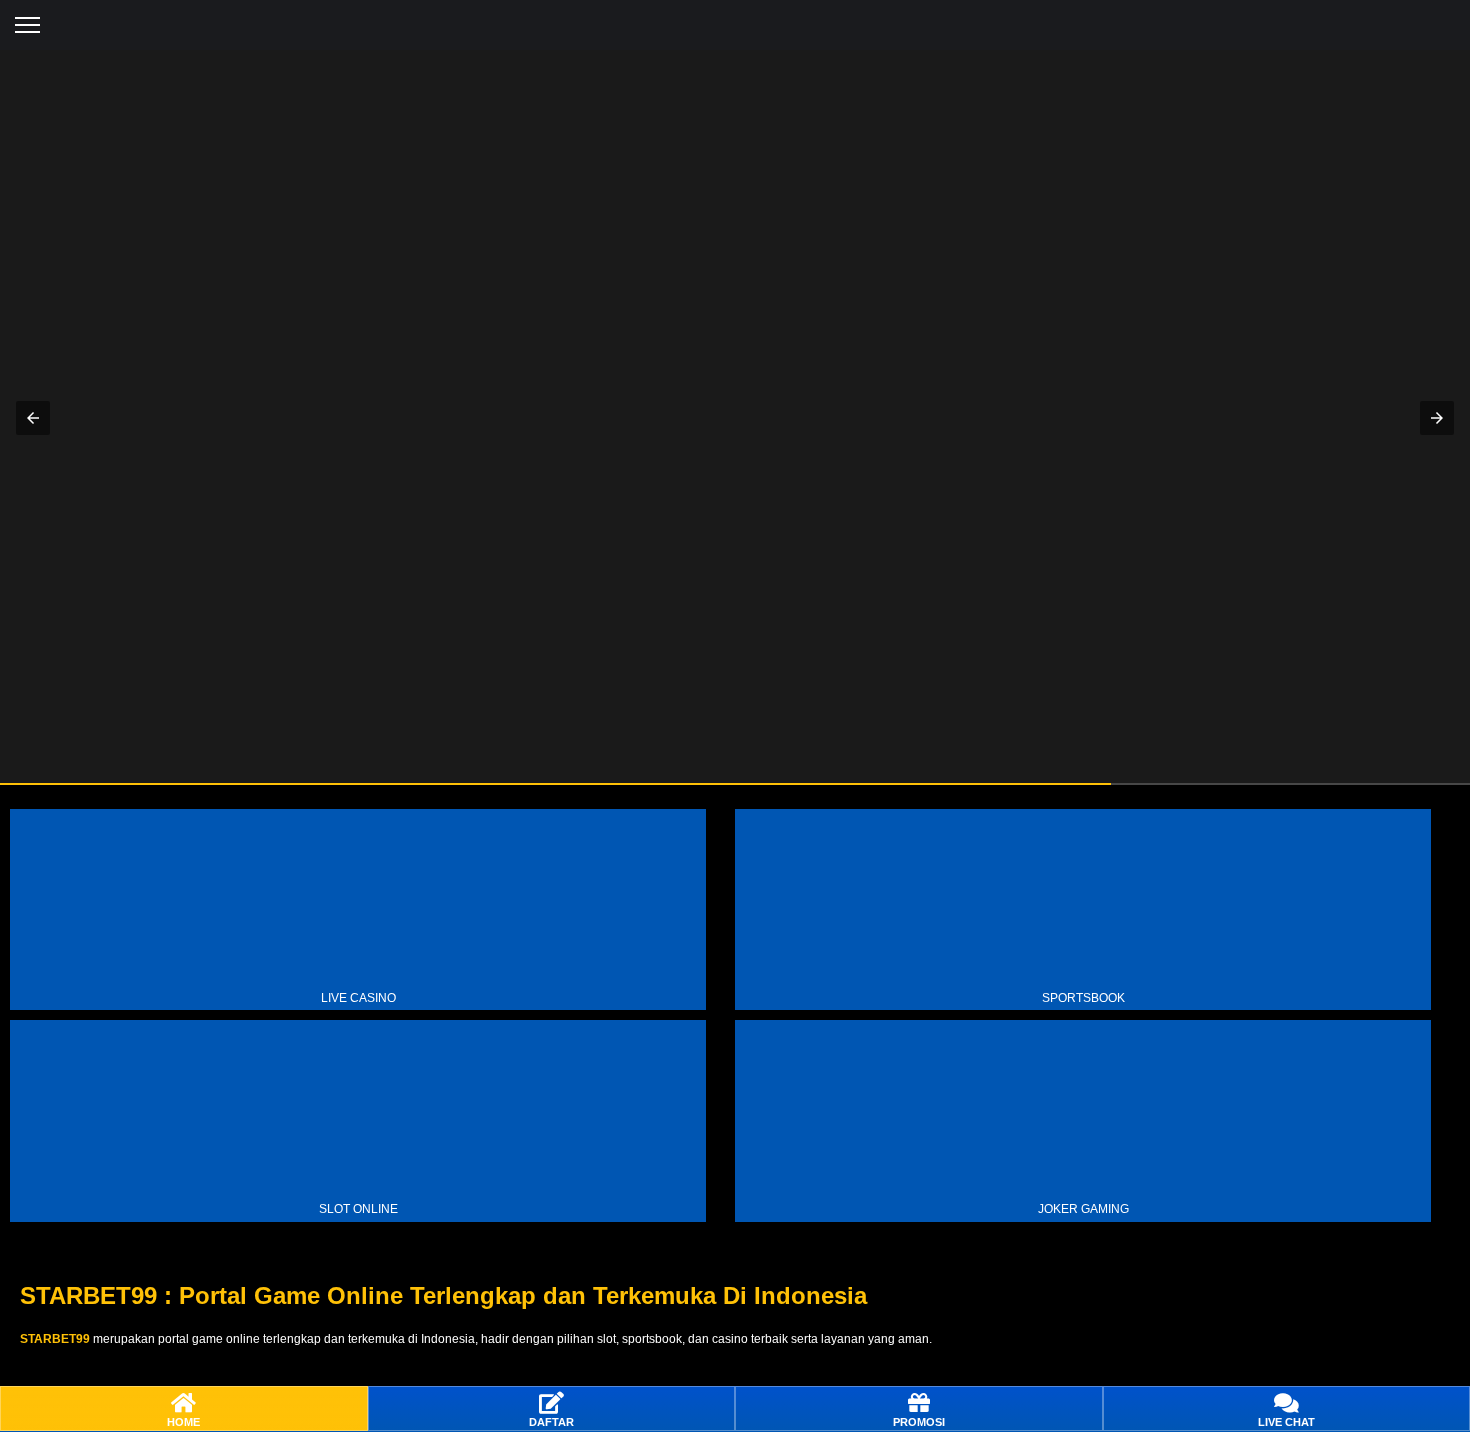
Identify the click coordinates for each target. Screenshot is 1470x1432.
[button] (27, 25)
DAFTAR (551, 1422)
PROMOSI (919, 1422)
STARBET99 (55, 1339)
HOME (183, 1422)
